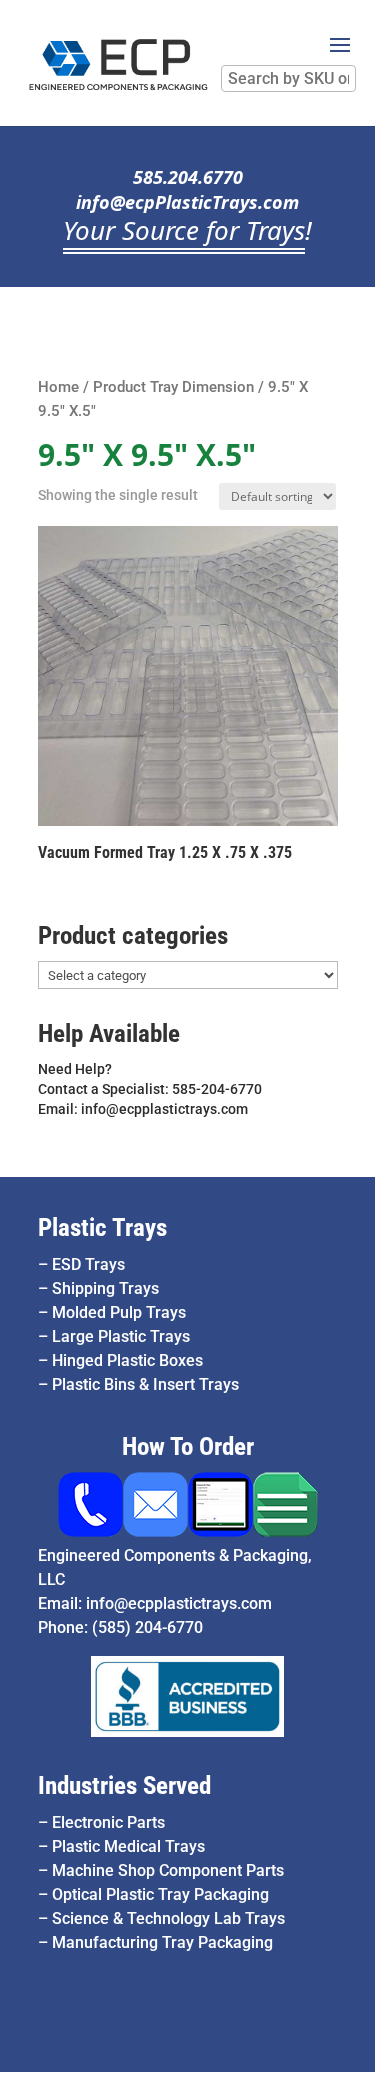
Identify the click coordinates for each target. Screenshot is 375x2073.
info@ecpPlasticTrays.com (187, 202)
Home (58, 387)
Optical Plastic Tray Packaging (160, 1894)
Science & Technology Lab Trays (168, 1918)
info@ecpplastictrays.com (179, 1603)
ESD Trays (88, 1264)
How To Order (188, 1446)
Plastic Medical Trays (128, 1846)
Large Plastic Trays (121, 1336)
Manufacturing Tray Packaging (162, 1942)
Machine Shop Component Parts (168, 1870)
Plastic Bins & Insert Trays (145, 1384)
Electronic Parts (108, 1822)
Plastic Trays (102, 1227)
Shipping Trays (105, 1288)
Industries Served (124, 1785)
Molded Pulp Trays (119, 1312)
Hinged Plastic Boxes (127, 1360)
